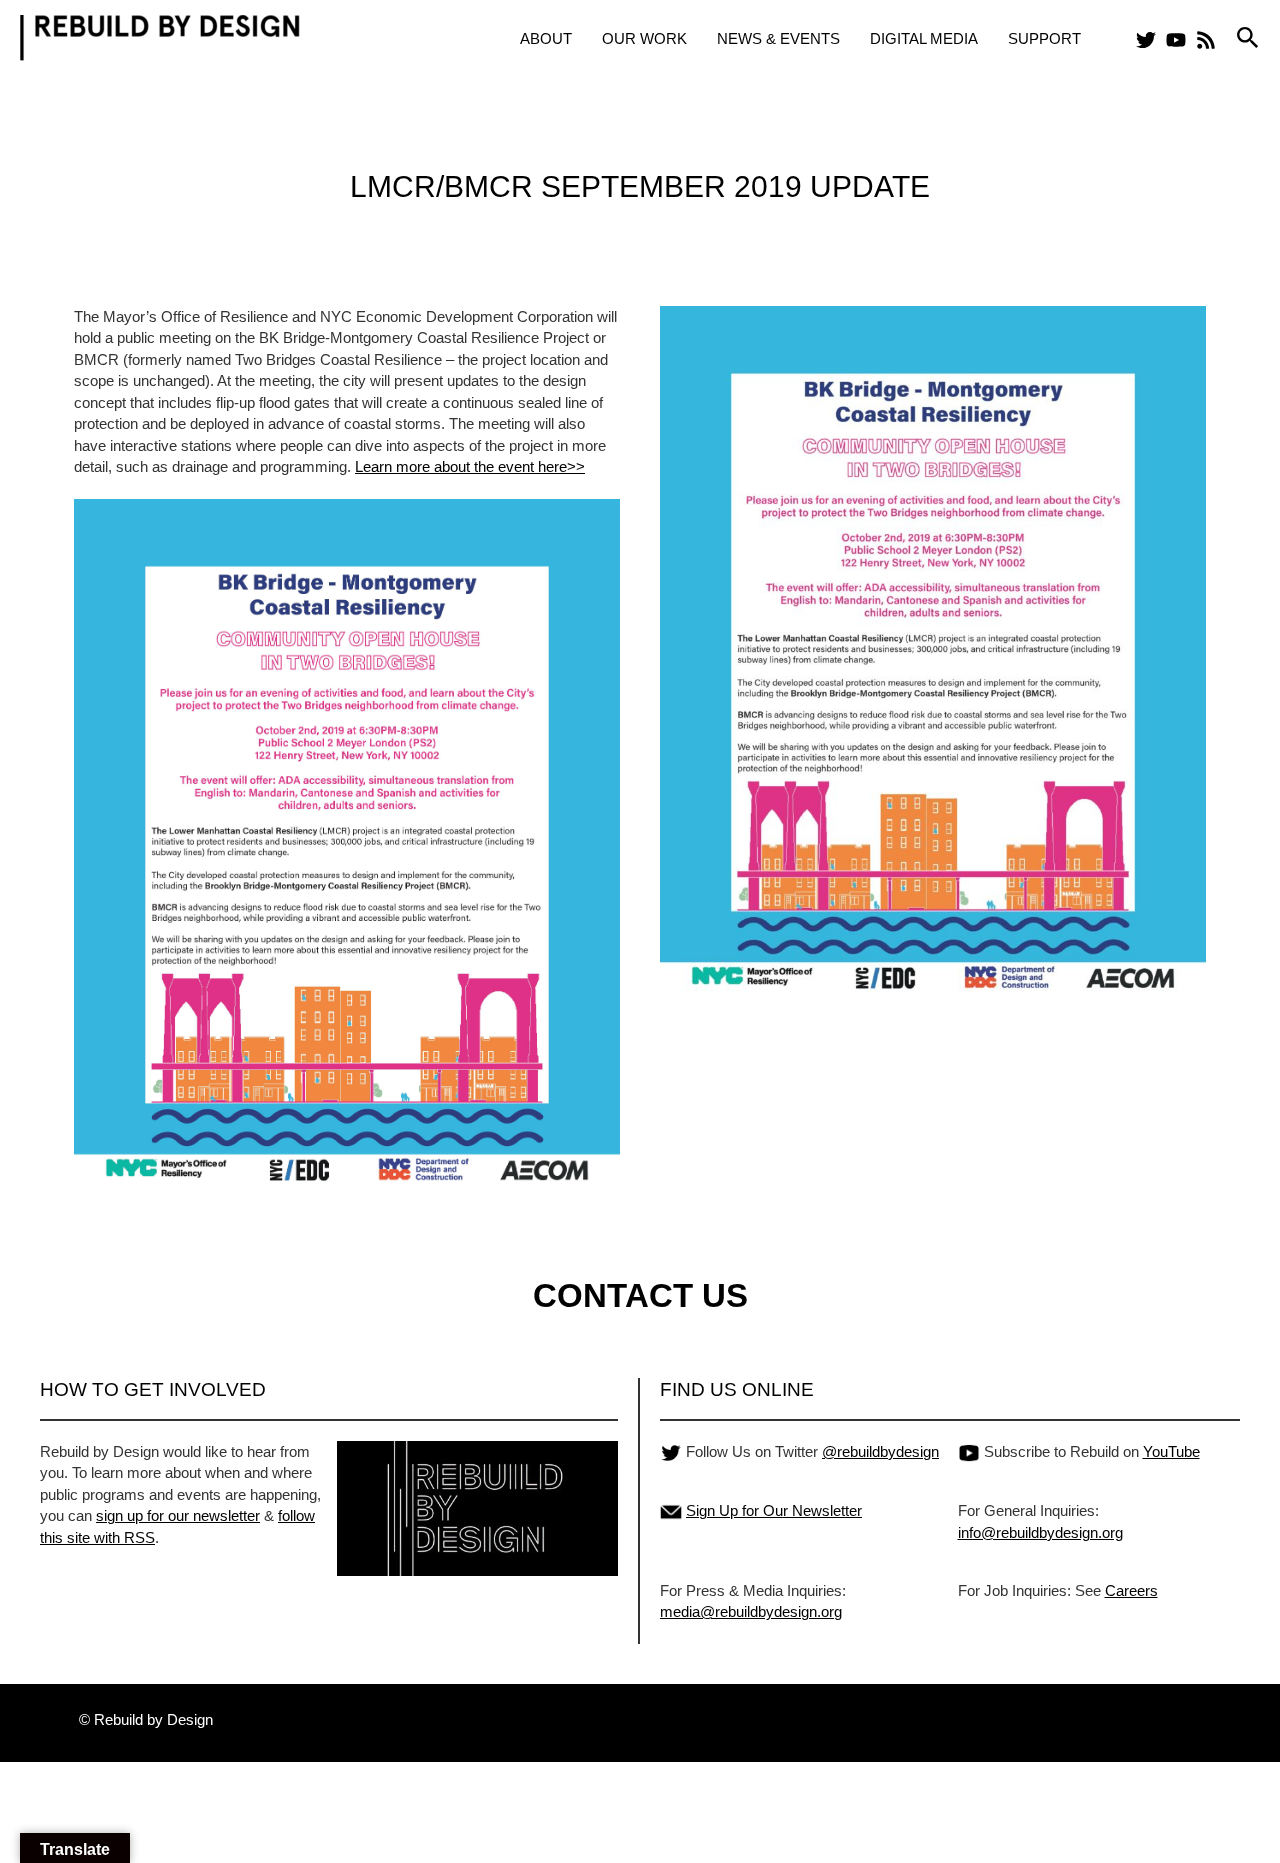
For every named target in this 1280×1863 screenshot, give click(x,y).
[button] (1248, 38)
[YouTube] (1176, 40)
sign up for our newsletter (178, 1515)
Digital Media (924, 38)
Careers (1131, 1590)
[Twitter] (1146, 40)
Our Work (644, 38)
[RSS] (1206, 40)
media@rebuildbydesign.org (751, 1611)
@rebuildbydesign (880, 1451)
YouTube (1171, 1451)
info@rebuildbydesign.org (1040, 1532)
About (546, 38)
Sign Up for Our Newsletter (774, 1510)
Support (1044, 38)
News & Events (778, 38)
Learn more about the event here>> (470, 466)
